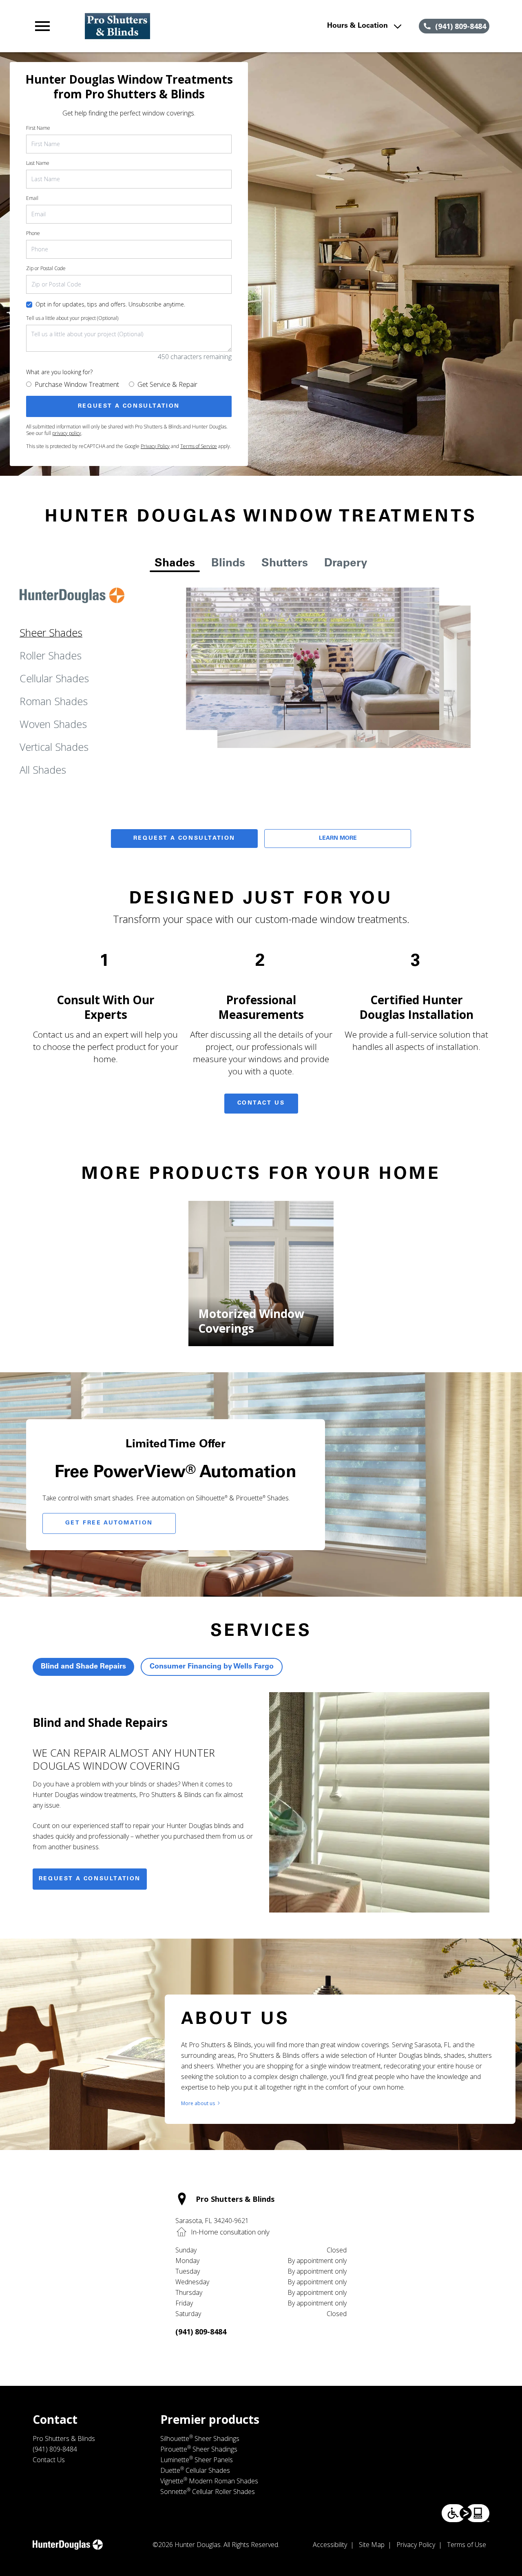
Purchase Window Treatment (77, 384)
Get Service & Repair (167, 384)
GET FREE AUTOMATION (109, 1523)
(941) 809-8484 (201, 2332)
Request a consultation (90, 1879)
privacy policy (67, 433)
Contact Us (261, 1103)
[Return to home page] (173, 26)
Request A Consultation (184, 839)
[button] (42, 26)
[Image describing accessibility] (466, 2513)
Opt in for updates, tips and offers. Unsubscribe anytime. (110, 304)
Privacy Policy (155, 446)
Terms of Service (199, 446)
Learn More (338, 839)
